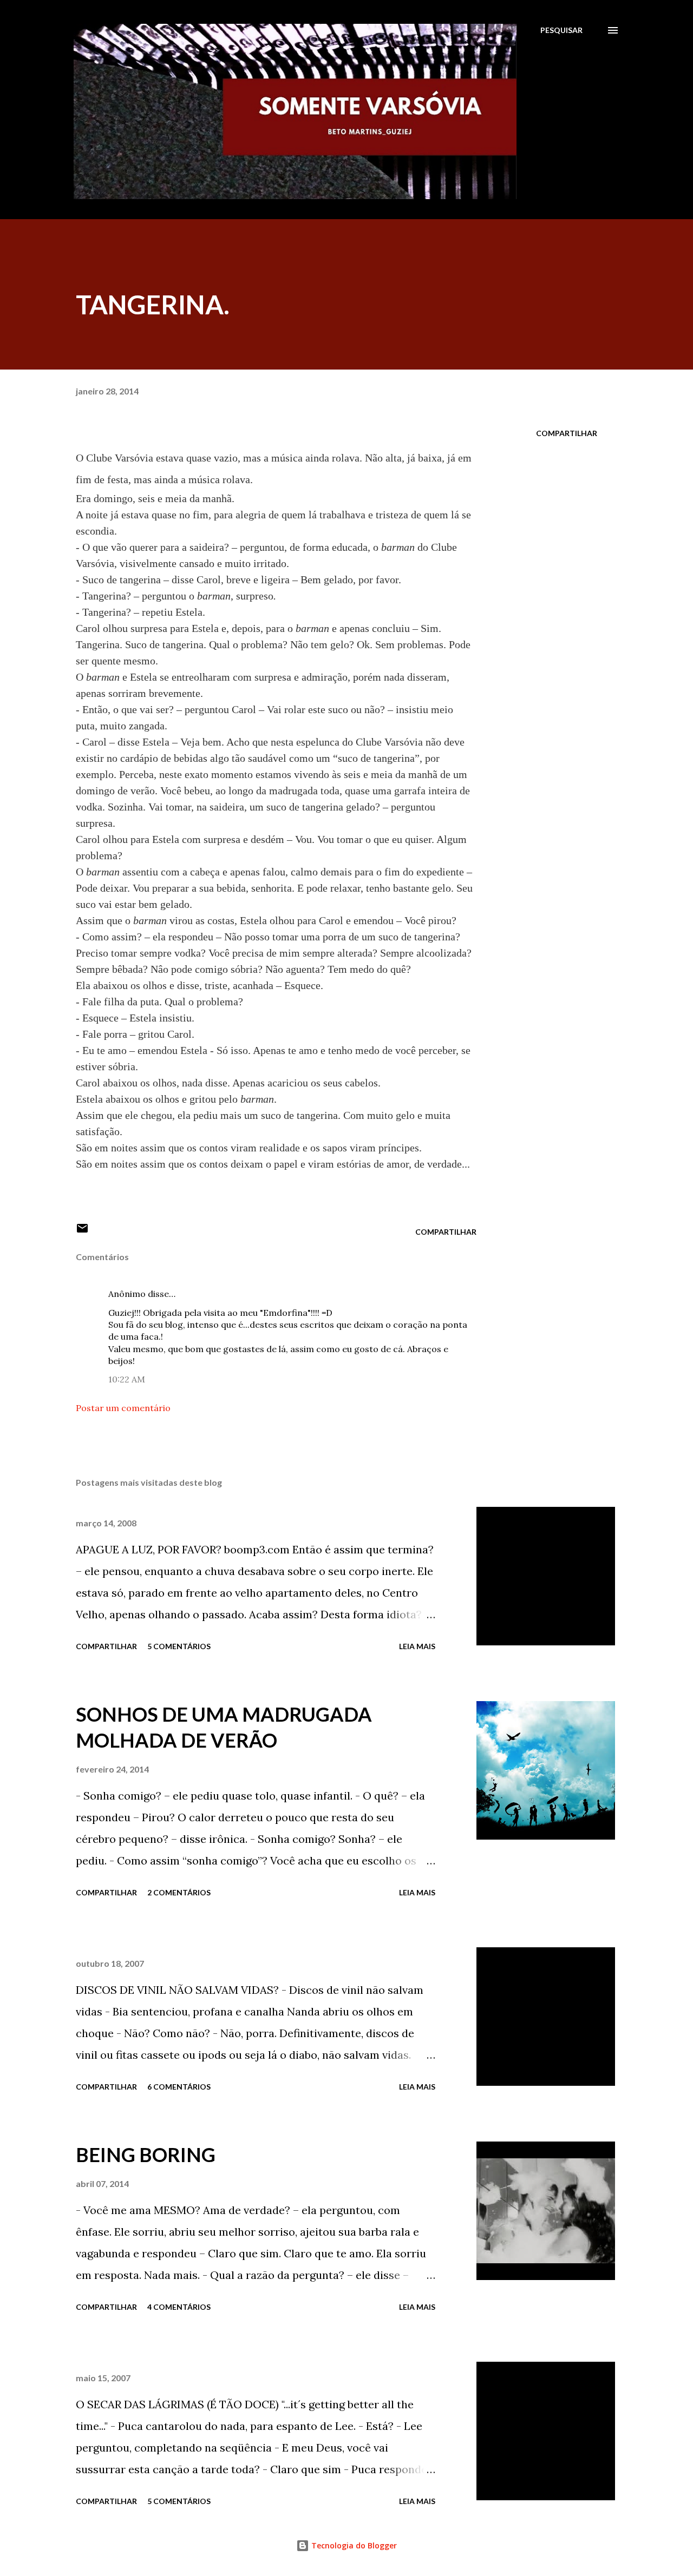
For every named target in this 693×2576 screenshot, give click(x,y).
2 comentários (179, 1892)
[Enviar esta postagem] (82, 1232)
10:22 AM (127, 1379)
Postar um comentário (123, 1408)
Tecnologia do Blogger (353, 2545)
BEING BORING (146, 2155)
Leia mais (417, 1646)
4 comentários (179, 2307)
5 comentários (179, 1646)
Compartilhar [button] (567, 433)
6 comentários (179, 2087)
